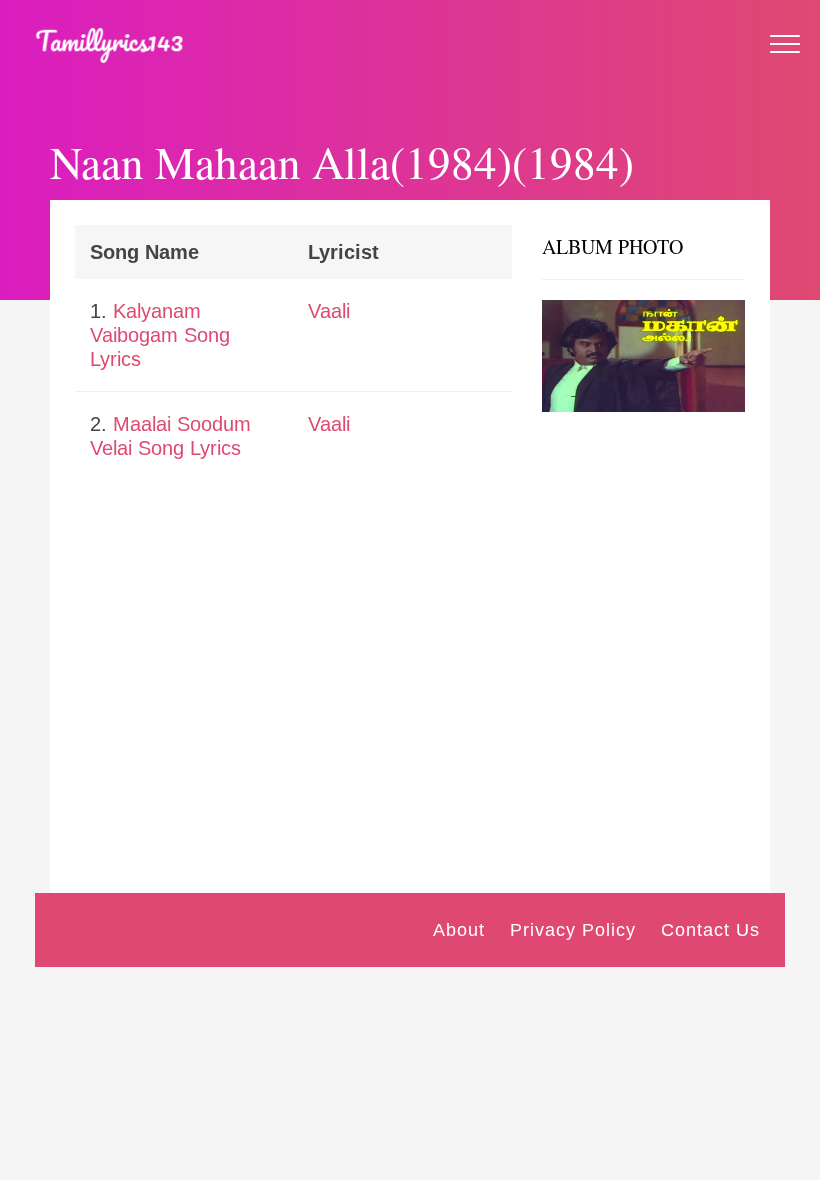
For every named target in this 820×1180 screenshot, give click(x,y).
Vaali (329, 311)
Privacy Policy (573, 930)
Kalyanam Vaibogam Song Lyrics (160, 335)
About (459, 930)
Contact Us (710, 930)
